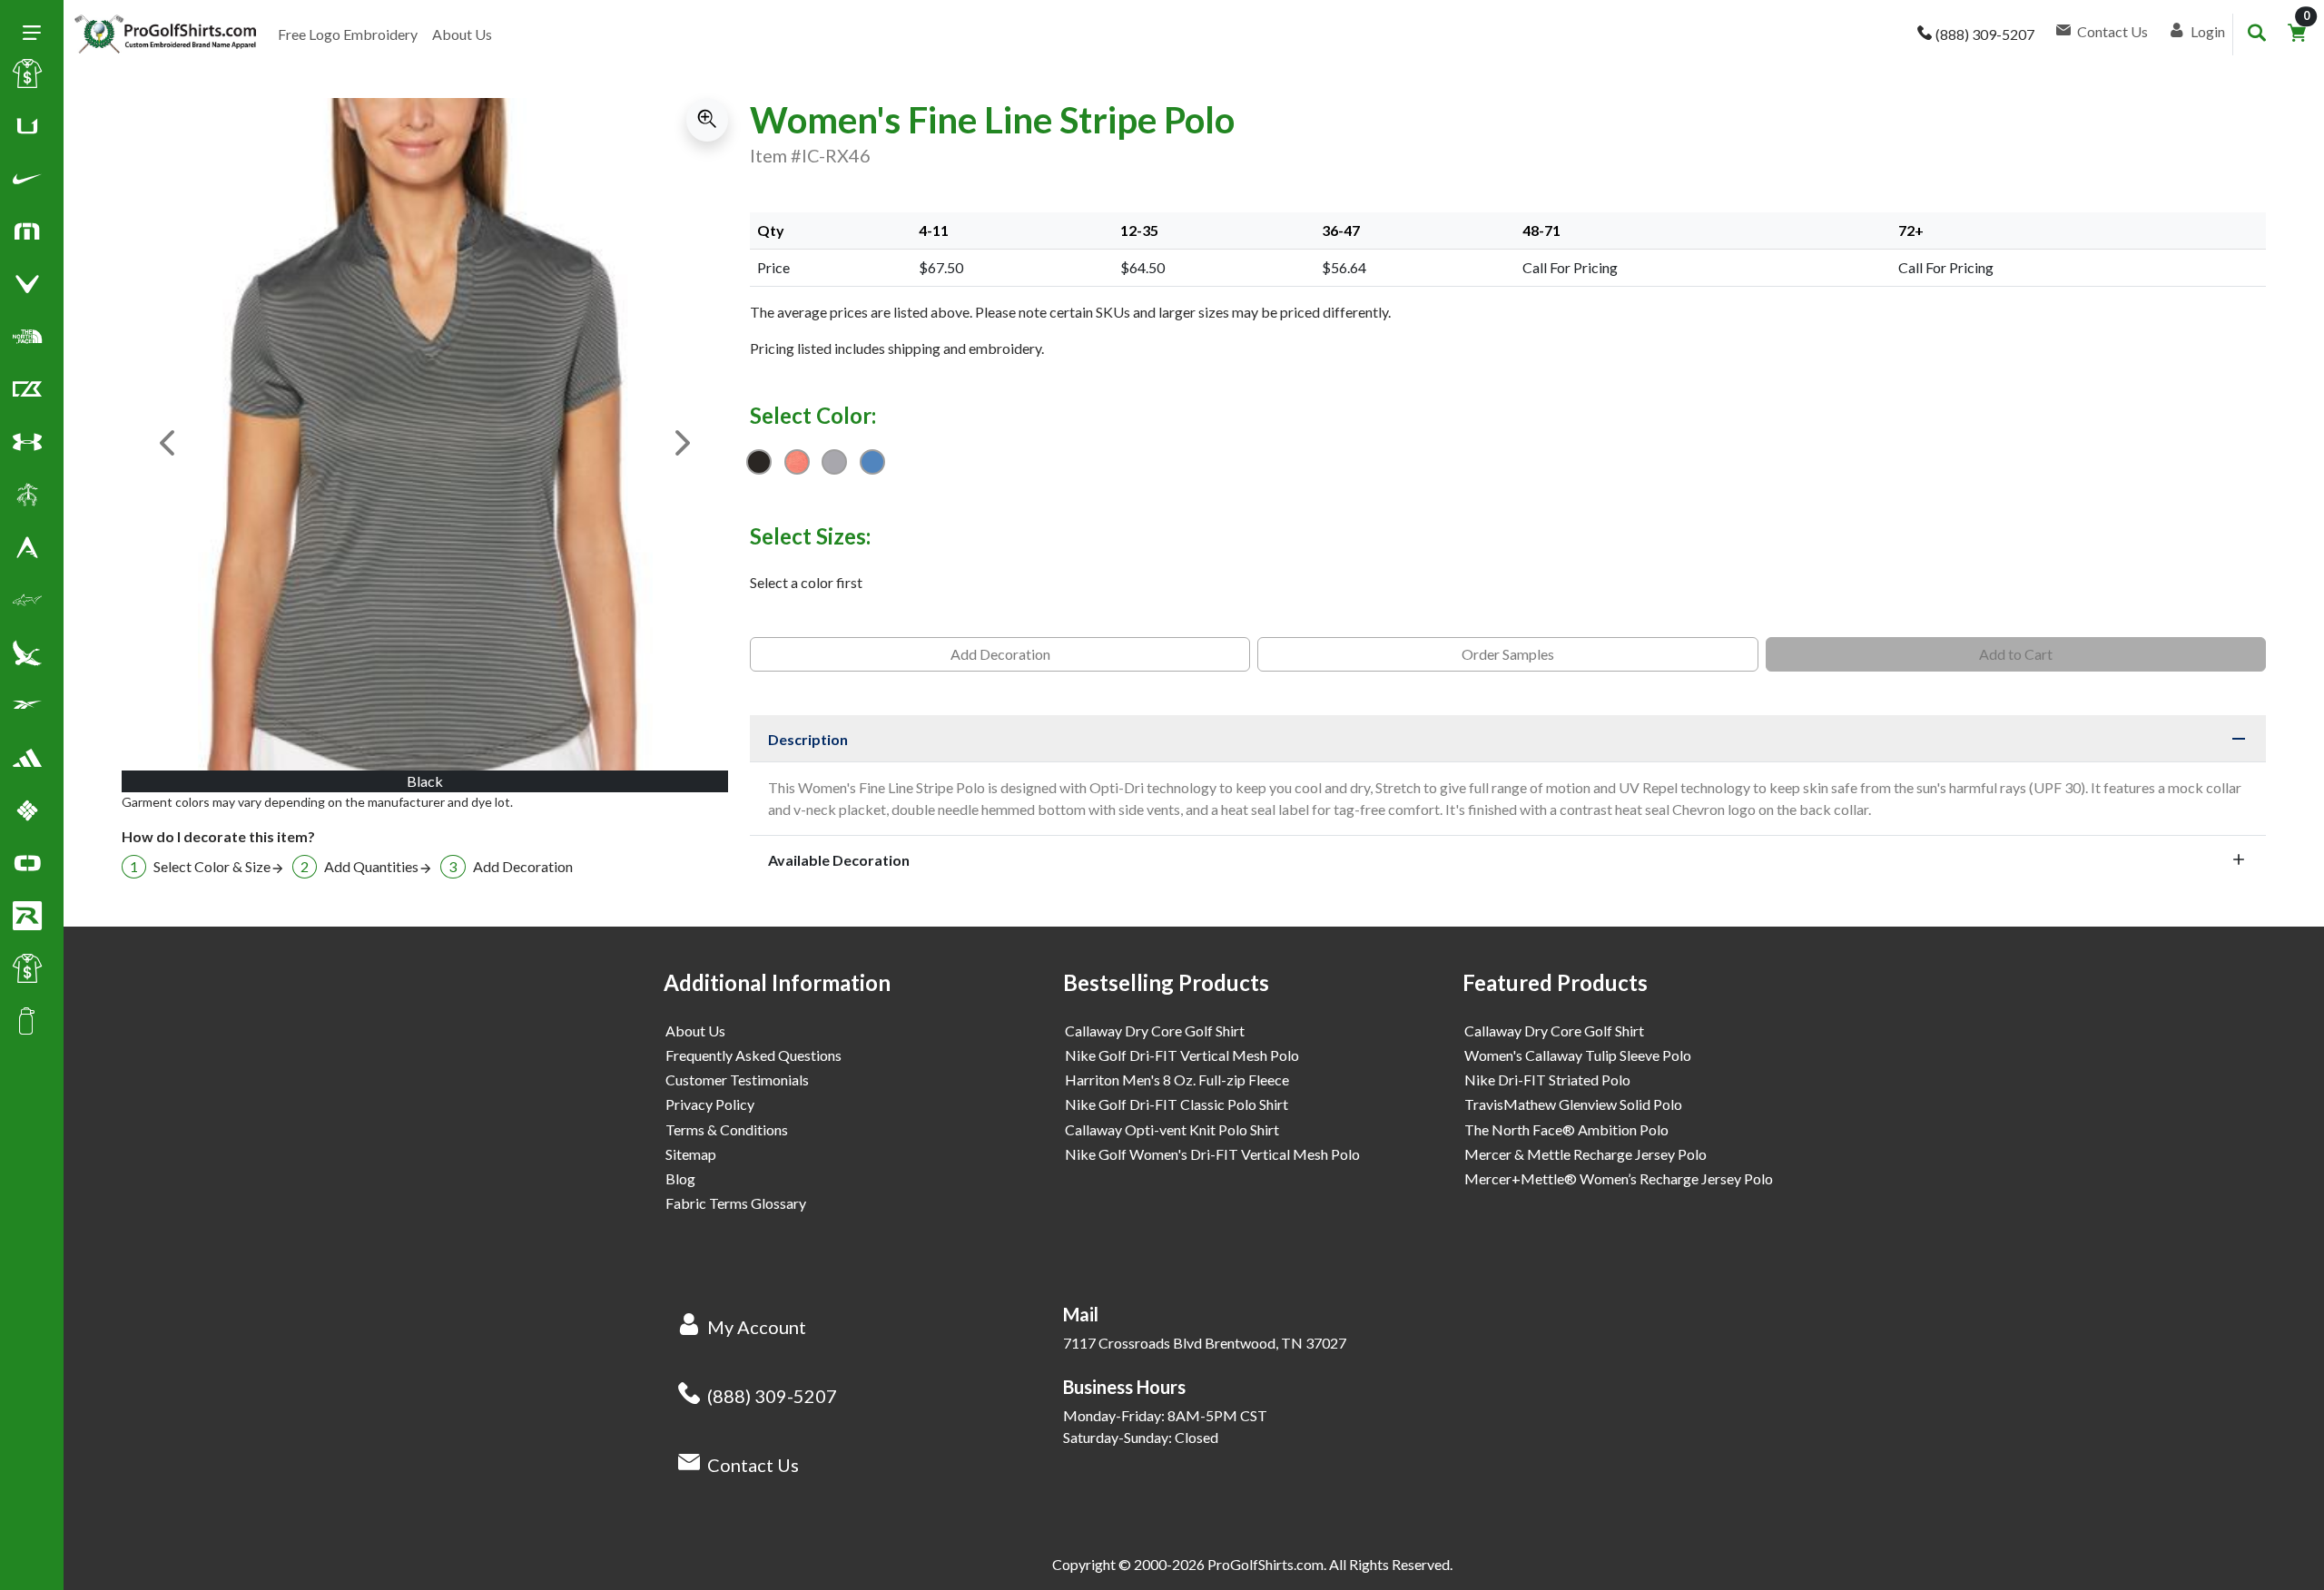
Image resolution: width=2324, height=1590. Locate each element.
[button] (27, 182)
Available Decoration (839, 860)
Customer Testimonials (737, 1080)
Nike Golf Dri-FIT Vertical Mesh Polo (1182, 1055)
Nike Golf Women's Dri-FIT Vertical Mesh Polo (1212, 1154)
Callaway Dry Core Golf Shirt (1155, 1031)
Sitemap (691, 1154)
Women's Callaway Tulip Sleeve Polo (1578, 1055)
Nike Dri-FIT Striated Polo (1547, 1080)
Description (808, 739)
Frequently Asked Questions (753, 1055)
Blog (680, 1178)
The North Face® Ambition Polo (1566, 1129)
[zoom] (707, 120)
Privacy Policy (710, 1104)
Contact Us (753, 1465)
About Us (462, 34)
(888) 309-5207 (772, 1396)
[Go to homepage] (165, 34)
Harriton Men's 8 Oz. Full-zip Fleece (1177, 1080)
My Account (757, 1327)
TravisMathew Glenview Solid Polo (1573, 1104)
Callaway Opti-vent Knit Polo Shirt (1172, 1129)
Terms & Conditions (727, 1129)
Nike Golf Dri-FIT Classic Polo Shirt (1177, 1104)
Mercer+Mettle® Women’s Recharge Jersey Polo (1619, 1178)
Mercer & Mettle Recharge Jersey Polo (1585, 1154)
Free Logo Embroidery (348, 34)
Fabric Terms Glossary (736, 1203)
